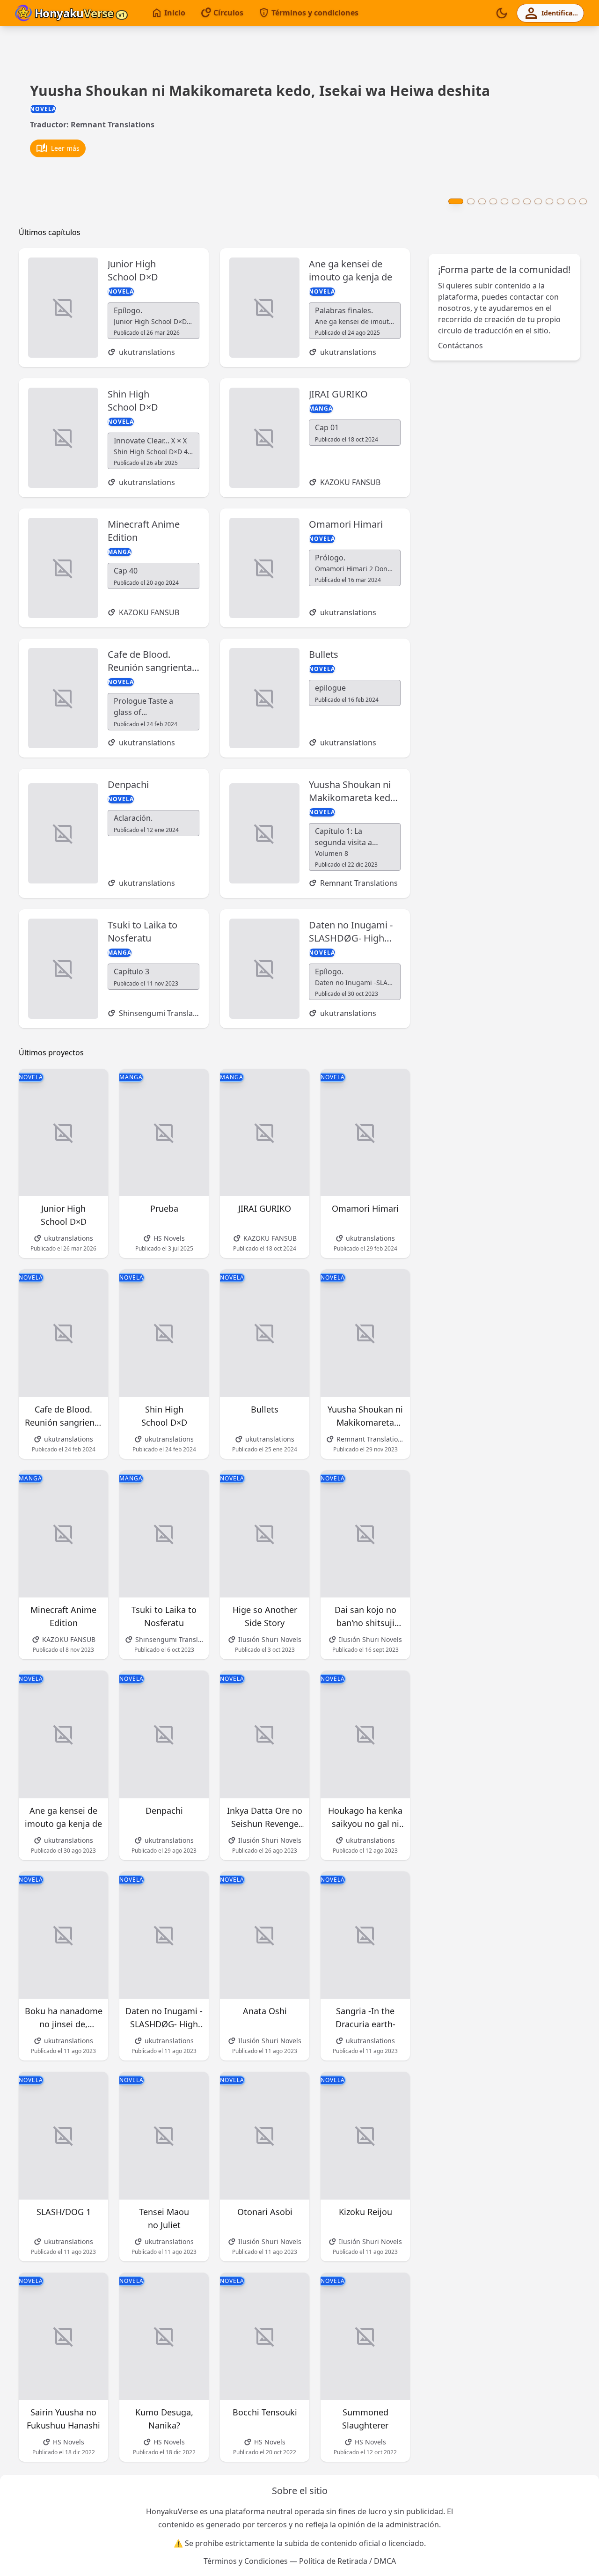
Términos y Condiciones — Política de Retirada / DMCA (300, 2561)
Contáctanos (460, 346)
